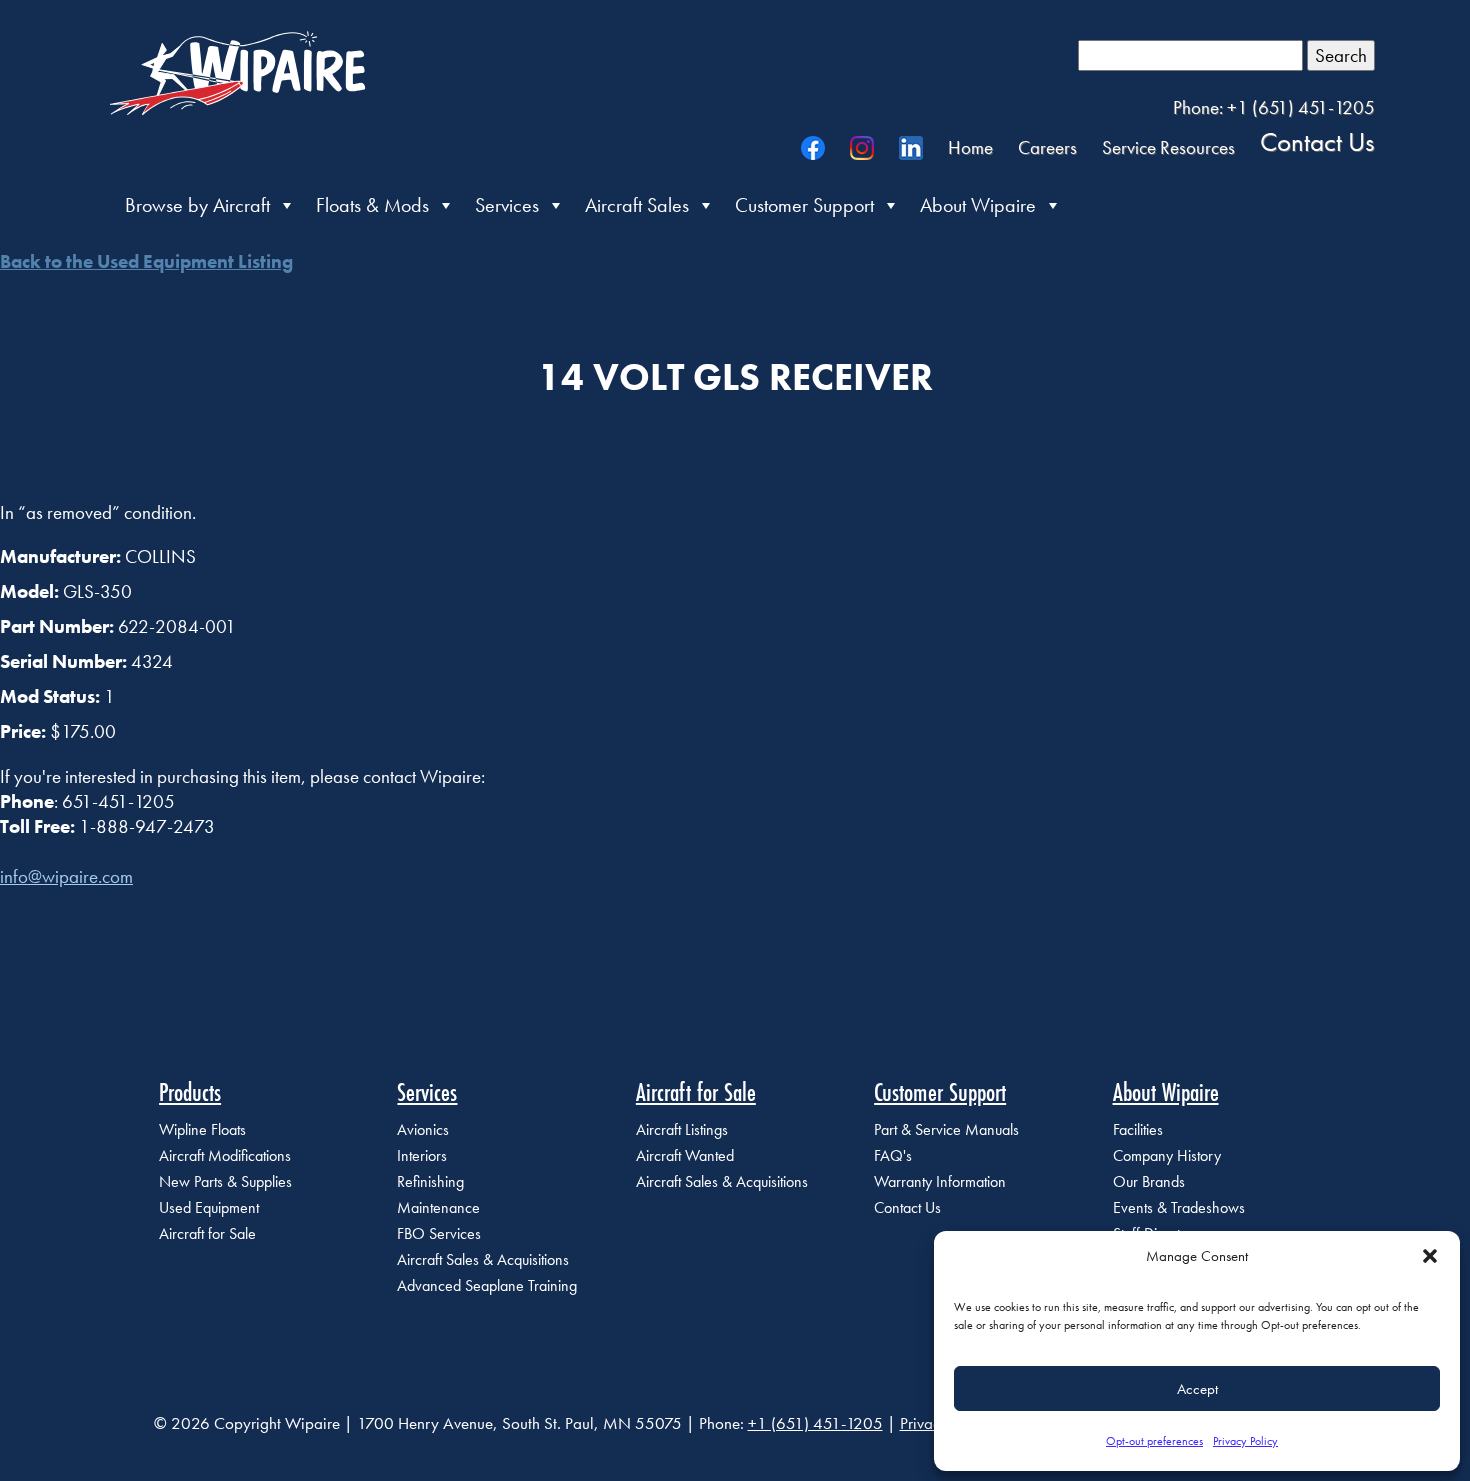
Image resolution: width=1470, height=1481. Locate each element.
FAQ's (893, 1155)
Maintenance (438, 1207)
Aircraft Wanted (685, 1155)
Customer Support (804, 205)
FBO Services (439, 1233)
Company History (1167, 1155)
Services (507, 205)
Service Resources (1168, 147)
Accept (1197, 1389)
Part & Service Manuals (946, 1129)
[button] (1430, 1256)
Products (190, 1092)
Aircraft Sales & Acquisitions (483, 1259)
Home (970, 147)
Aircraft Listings (682, 1129)
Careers (1047, 147)
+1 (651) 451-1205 (815, 1423)
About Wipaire (978, 205)
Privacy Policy (1245, 1441)
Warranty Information (940, 1181)
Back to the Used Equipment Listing (146, 261)
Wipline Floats (202, 1129)
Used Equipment (209, 1207)
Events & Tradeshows (1179, 1207)
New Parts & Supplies (225, 1181)
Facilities (1138, 1129)
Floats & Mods (372, 205)
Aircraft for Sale (207, 1233)
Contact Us (1317, 141)
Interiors (422, 1155)
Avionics (423, 1129)
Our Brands (1149, 1181)
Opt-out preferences (1154, 1441)
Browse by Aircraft (197, 205)
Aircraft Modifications (225, 1155)
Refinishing (430, 1181)
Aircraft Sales (637, 205)
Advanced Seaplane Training (487, 1285)
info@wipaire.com (66, 876)
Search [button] (1341, 55)
